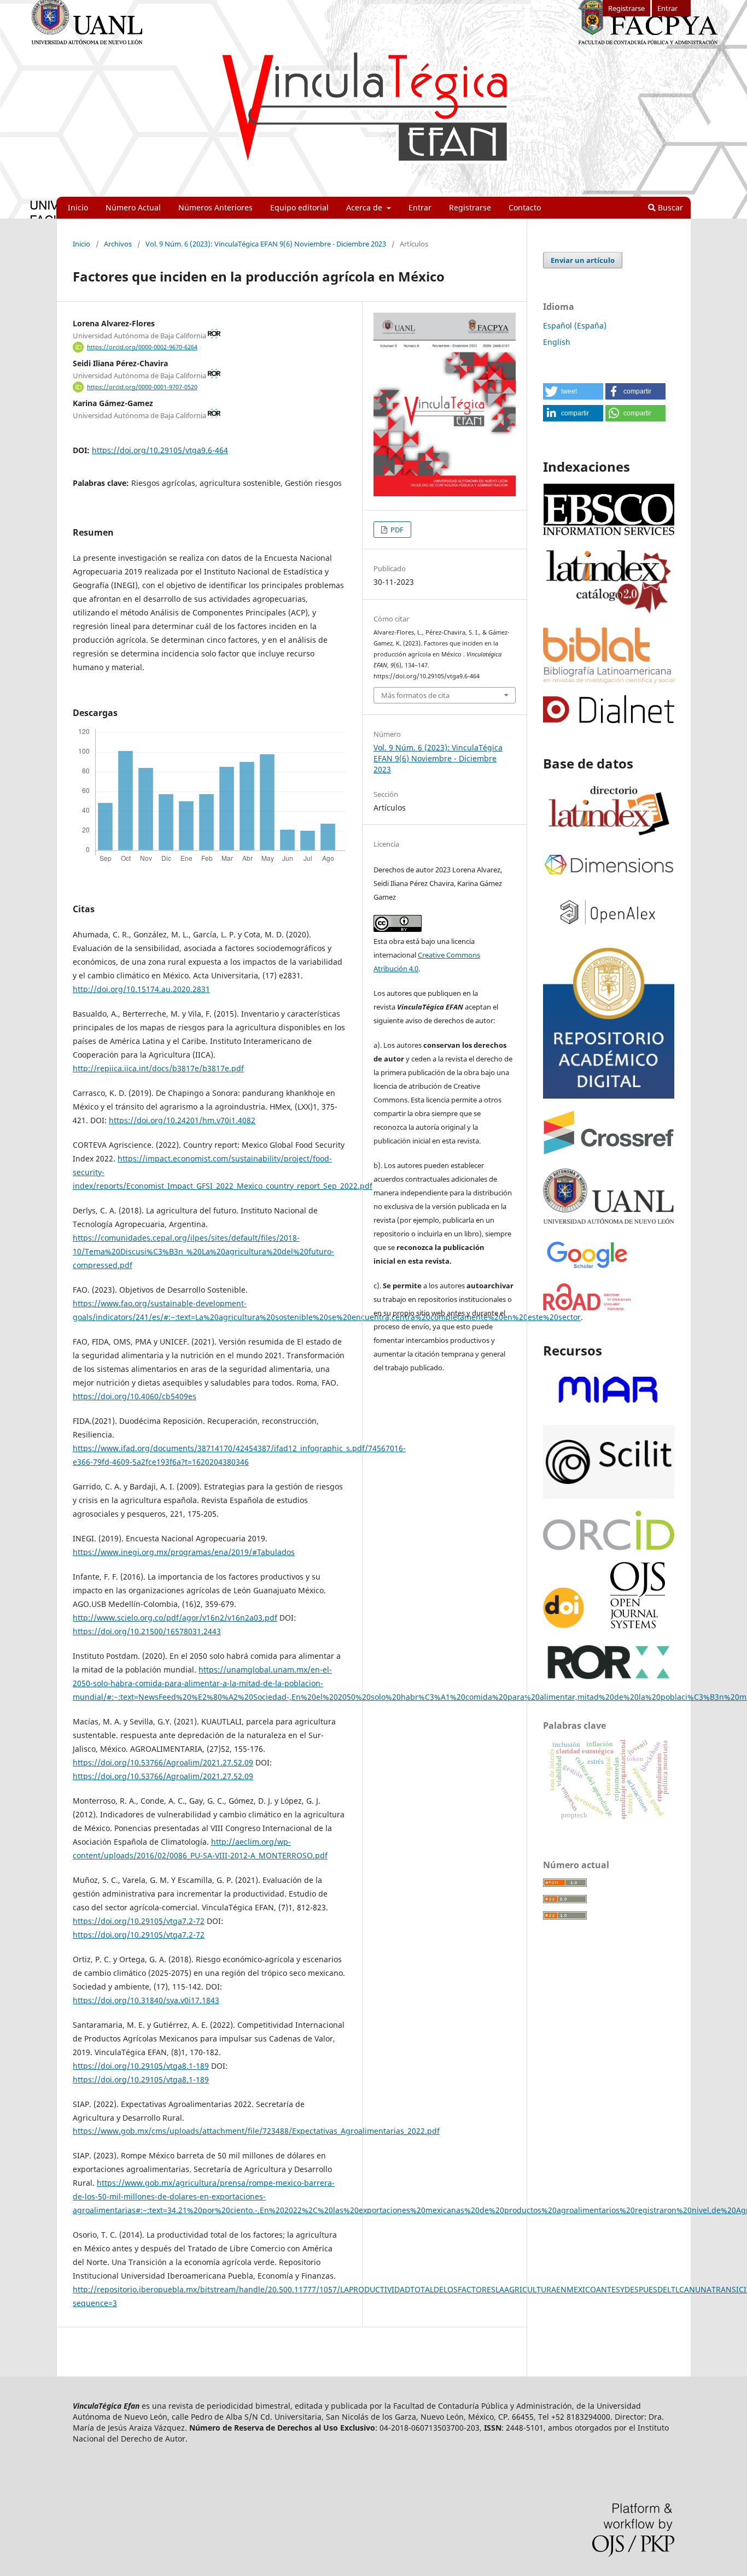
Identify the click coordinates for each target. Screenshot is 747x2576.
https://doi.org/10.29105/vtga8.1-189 (141, 2066)
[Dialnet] (609, 720)
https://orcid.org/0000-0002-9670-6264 (142, 347)
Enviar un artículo (583, 260)
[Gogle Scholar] (587, 1268)
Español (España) (575, 325)
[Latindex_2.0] (609, 612)
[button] (573, 391)
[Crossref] (609, 1151)
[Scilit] (609, 1496)
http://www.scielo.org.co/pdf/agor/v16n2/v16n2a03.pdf (175, 1618)
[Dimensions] (609, 875)
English (557, 342)
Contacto (525, 207)
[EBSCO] (609, 534)
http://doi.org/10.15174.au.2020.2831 (141, 989)
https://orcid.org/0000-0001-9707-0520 (142, 387)
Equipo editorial (299, 207)
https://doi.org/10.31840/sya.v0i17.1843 (146, 2000)
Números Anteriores (215, 207)
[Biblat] (609, 680)
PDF (396, 530)
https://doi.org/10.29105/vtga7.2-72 (139, 1921)
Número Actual (133, 207)
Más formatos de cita (415, 695)
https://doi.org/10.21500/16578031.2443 (147, 1631)
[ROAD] (587, 1307)
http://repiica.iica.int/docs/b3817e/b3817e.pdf (158, 1068)
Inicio (78, 207)
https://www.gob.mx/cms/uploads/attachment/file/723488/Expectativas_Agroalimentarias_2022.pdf (256, 2131)
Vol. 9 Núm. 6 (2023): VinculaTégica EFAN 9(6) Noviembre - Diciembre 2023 (266, 244)
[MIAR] (609, 1410)
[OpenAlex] (609, 931)
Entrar (420, 207)
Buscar (669, 207)
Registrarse (470, 207)
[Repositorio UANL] (609, 1096)
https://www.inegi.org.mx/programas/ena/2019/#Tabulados (184, 1552)
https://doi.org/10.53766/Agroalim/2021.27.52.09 (163, 1762)
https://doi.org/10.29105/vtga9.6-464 (160, 450)
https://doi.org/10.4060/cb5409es (135, 1396)
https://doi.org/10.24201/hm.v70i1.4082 (182, 1120)
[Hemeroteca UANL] (609, 1223)
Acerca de (365, 207)
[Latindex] (609, 837)
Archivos (118, 244)
